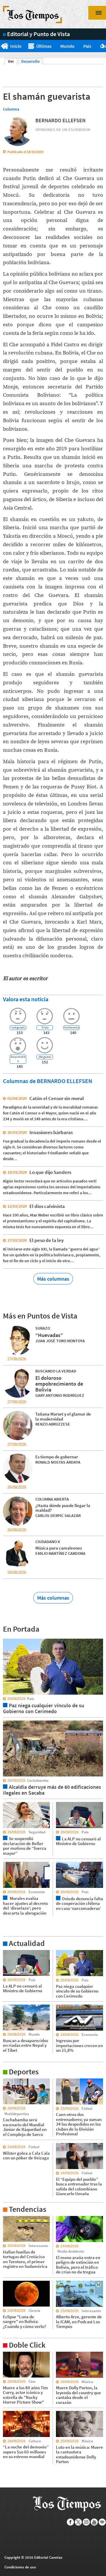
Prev (2, 46)
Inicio (16, 46)
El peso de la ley (47, 1240)
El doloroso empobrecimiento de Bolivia (59, 1384)
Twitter (78, 2522)
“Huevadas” (49, 1335)
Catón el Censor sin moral (57, 1098)
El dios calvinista (47, 1206)
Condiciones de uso (20, 2567)
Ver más (10, 1953)
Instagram (86, 2522)
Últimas (44, 46)
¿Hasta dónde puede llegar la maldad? (63, 1508)
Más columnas (53, 1279)
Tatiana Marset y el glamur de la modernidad (63, 1416)
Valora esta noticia (26, 999)
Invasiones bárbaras (51, 1132)
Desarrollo (30, 61)
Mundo (67, 46)
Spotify (102, 2522)
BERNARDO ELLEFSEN (61, 120)
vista (7, 1638)
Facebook (71, 2522)
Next (104, 46)
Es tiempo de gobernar (57, 1457)
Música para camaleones (59, 1548)
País (87, 46)
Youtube (94, 2522)
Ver (13, 61)
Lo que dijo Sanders (50, 1172)
